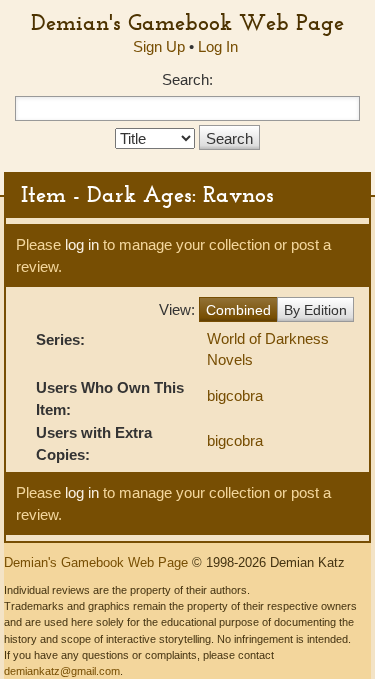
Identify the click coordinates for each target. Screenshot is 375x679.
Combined (238, 310)
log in (82, 244)
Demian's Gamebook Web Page (187, 22)
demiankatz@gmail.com (62, 671)
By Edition (315, 310)
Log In (218, 46)
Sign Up (159, 46)
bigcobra (235, 395)
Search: (187, 79)
